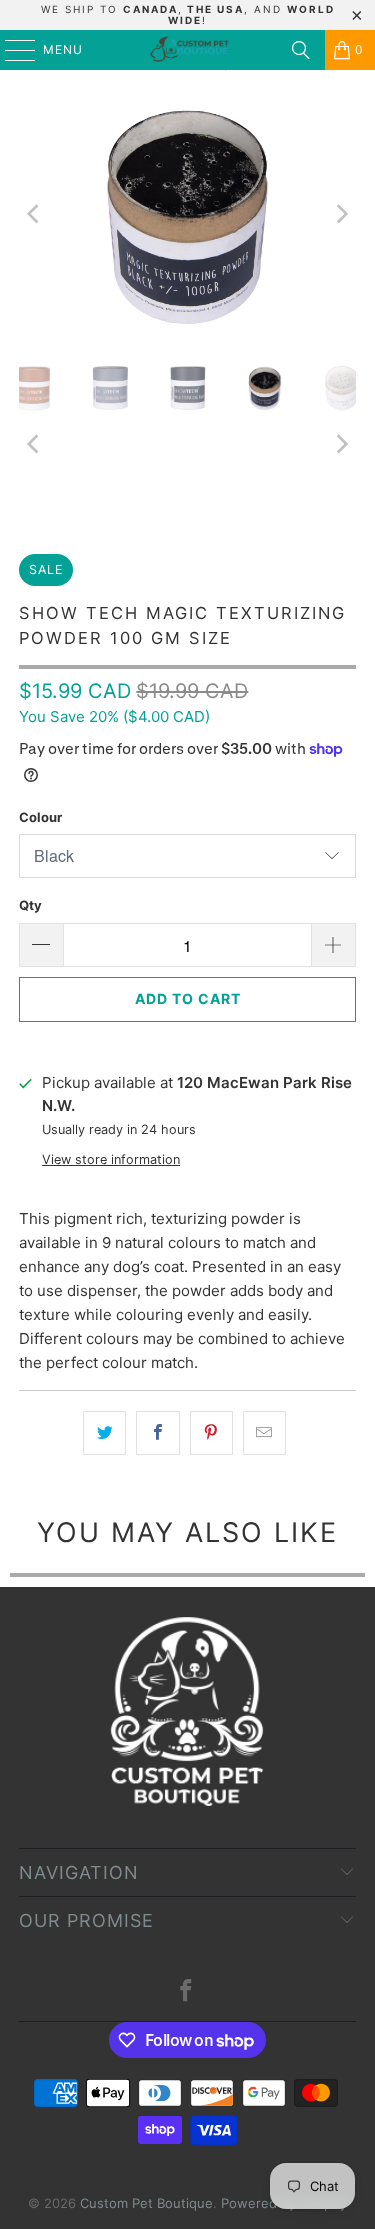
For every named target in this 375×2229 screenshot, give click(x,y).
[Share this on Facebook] (157, 1433)
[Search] (301, 50)
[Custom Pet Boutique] (188, 50)
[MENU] (10, 50)
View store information (111, 1159)
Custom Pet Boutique (146, 2203)
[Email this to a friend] (264, 1433)
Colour (40, 817)
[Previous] (34, 214)
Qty (30, 905)
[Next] (341, 214)
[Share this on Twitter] (104, 1433)
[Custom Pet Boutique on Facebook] (187, 1992)
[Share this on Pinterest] (211, 1433)
